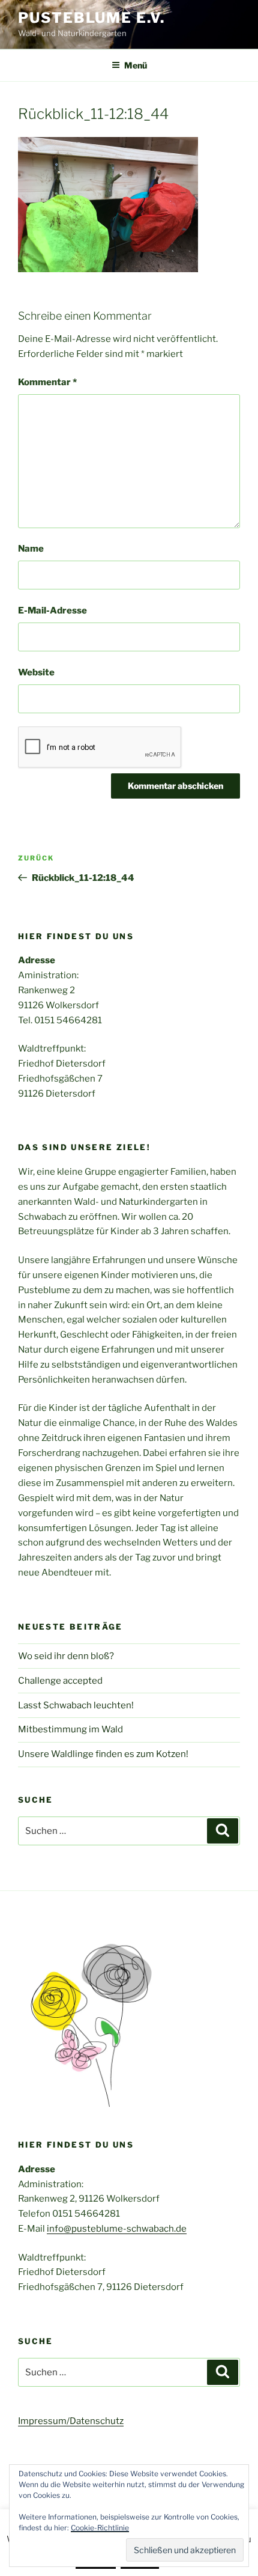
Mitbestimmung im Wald (70, 1729)
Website (36, 672)
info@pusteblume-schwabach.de (117, 2229)
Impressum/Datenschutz (71, 2421)
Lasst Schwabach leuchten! (76, 1705)
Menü (136, 65)
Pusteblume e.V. (91, 18)
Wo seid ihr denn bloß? (66, 1656)
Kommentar (47, 382)
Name (31, 549)
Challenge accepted (60, 1681)
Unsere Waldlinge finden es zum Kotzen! (103, 1754)
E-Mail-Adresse (52, 611)
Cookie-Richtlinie (100, 2528)
